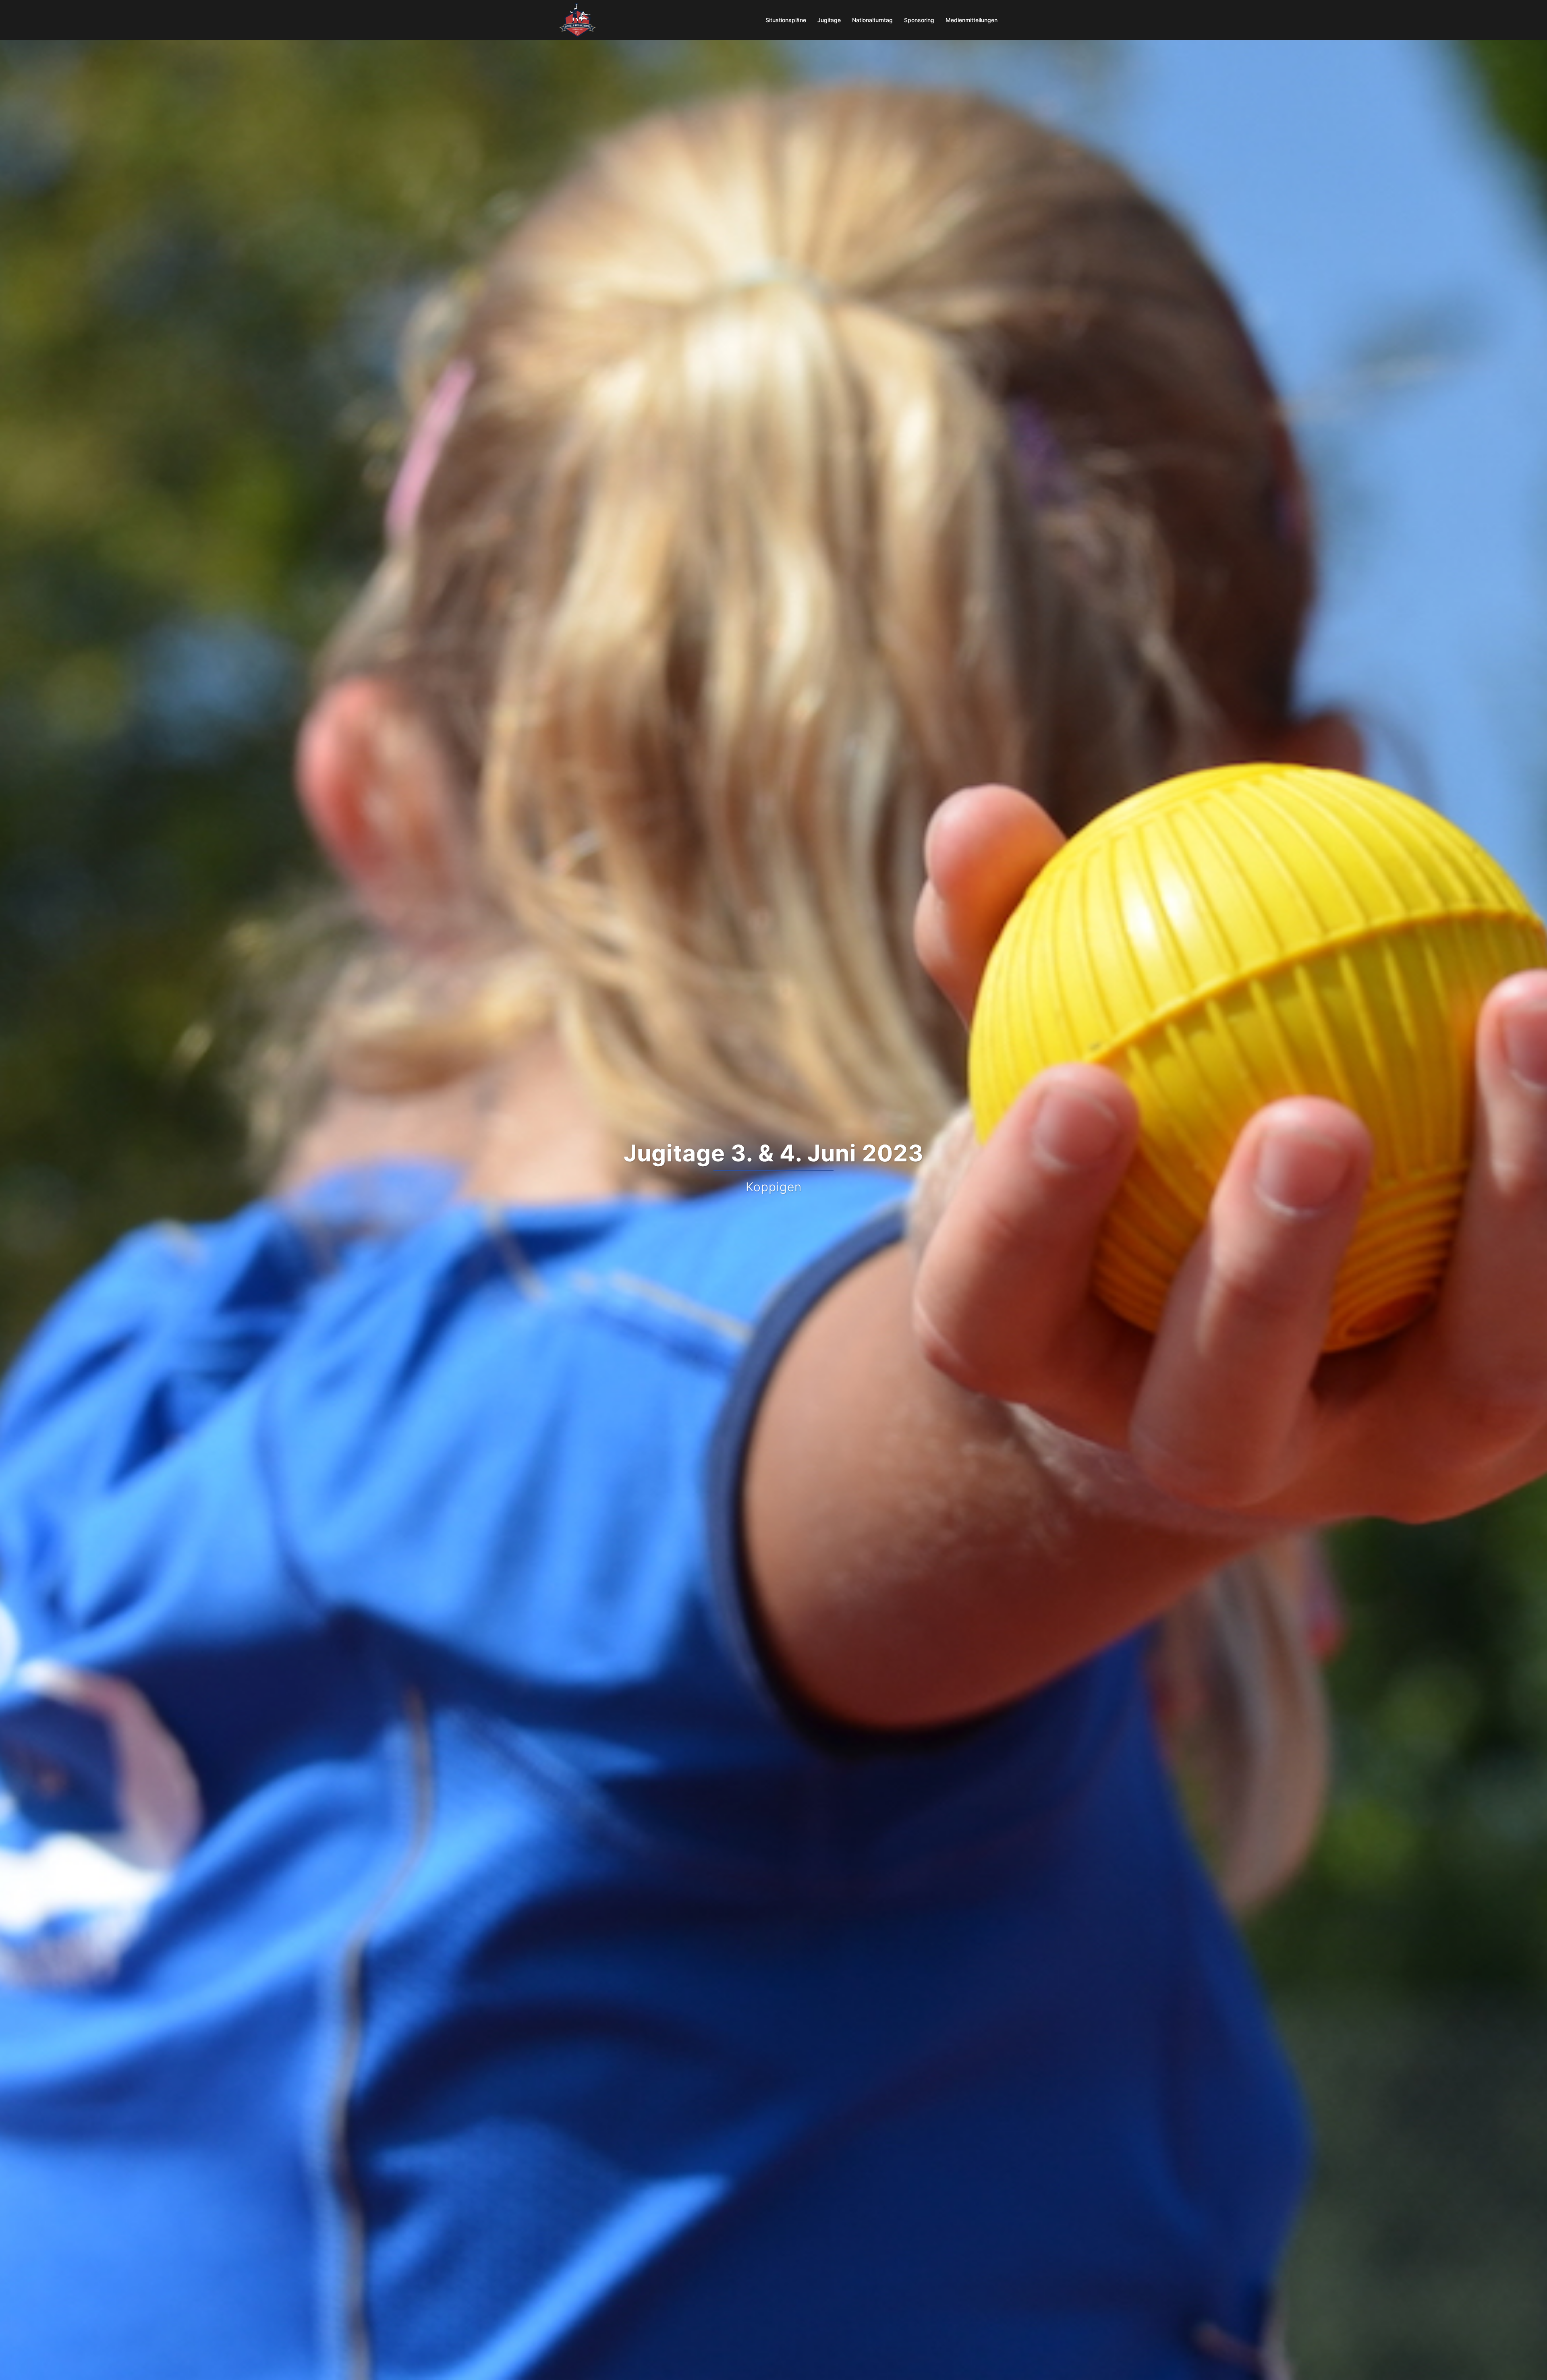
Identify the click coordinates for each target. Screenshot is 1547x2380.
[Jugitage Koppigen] (578, 19)
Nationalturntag (872, 20)
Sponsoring (919, 20)
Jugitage (829, 20)
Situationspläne (786, 20)
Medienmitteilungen (972, 20)
